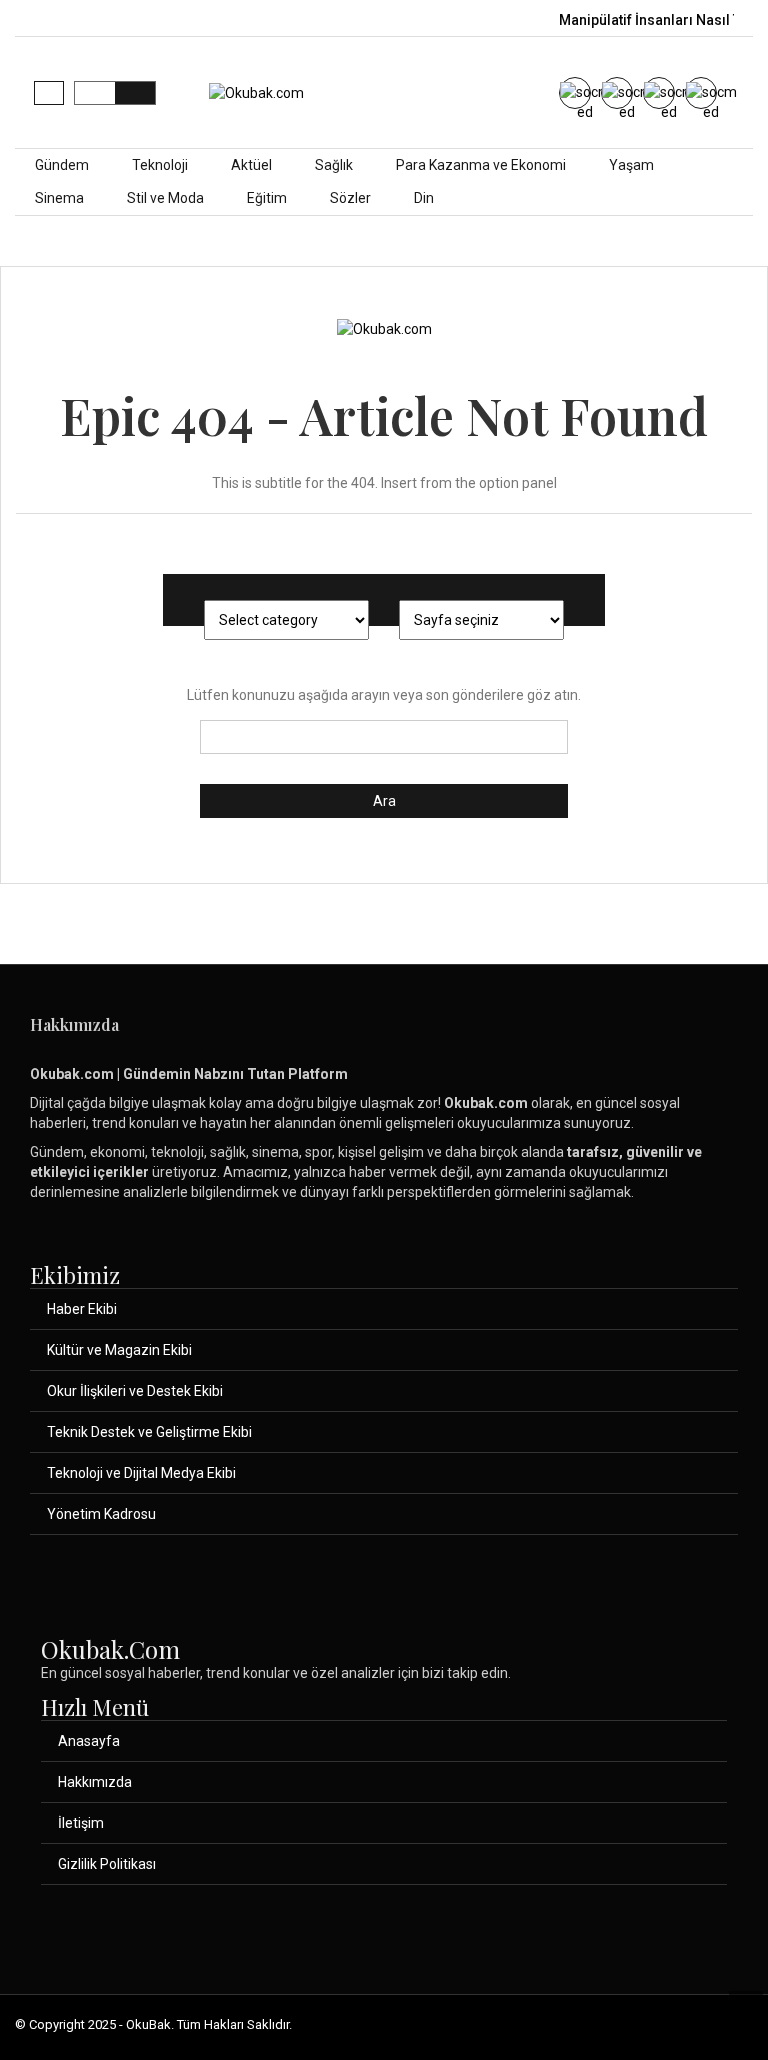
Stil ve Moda (165, 198)
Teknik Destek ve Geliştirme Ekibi (149, 1432)
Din (424, 198)
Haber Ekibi (82, 1309)
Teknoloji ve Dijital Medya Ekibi (141, 1473)
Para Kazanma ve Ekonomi (481, 165)
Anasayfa (89, 1741)
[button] (49, 93)
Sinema (59, 198)
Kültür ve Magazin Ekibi (119, 1350)
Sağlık (334, 165)
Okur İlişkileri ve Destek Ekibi (135, 1391)
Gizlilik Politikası (107, 1864)
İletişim (81, 1823)
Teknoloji (160, 165)
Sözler (350, 198)
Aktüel (251, 165)
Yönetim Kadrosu (101, 1514)
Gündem (62, 165)
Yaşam (631, 165)
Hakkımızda (95, 1782)
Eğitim (267, 198)
